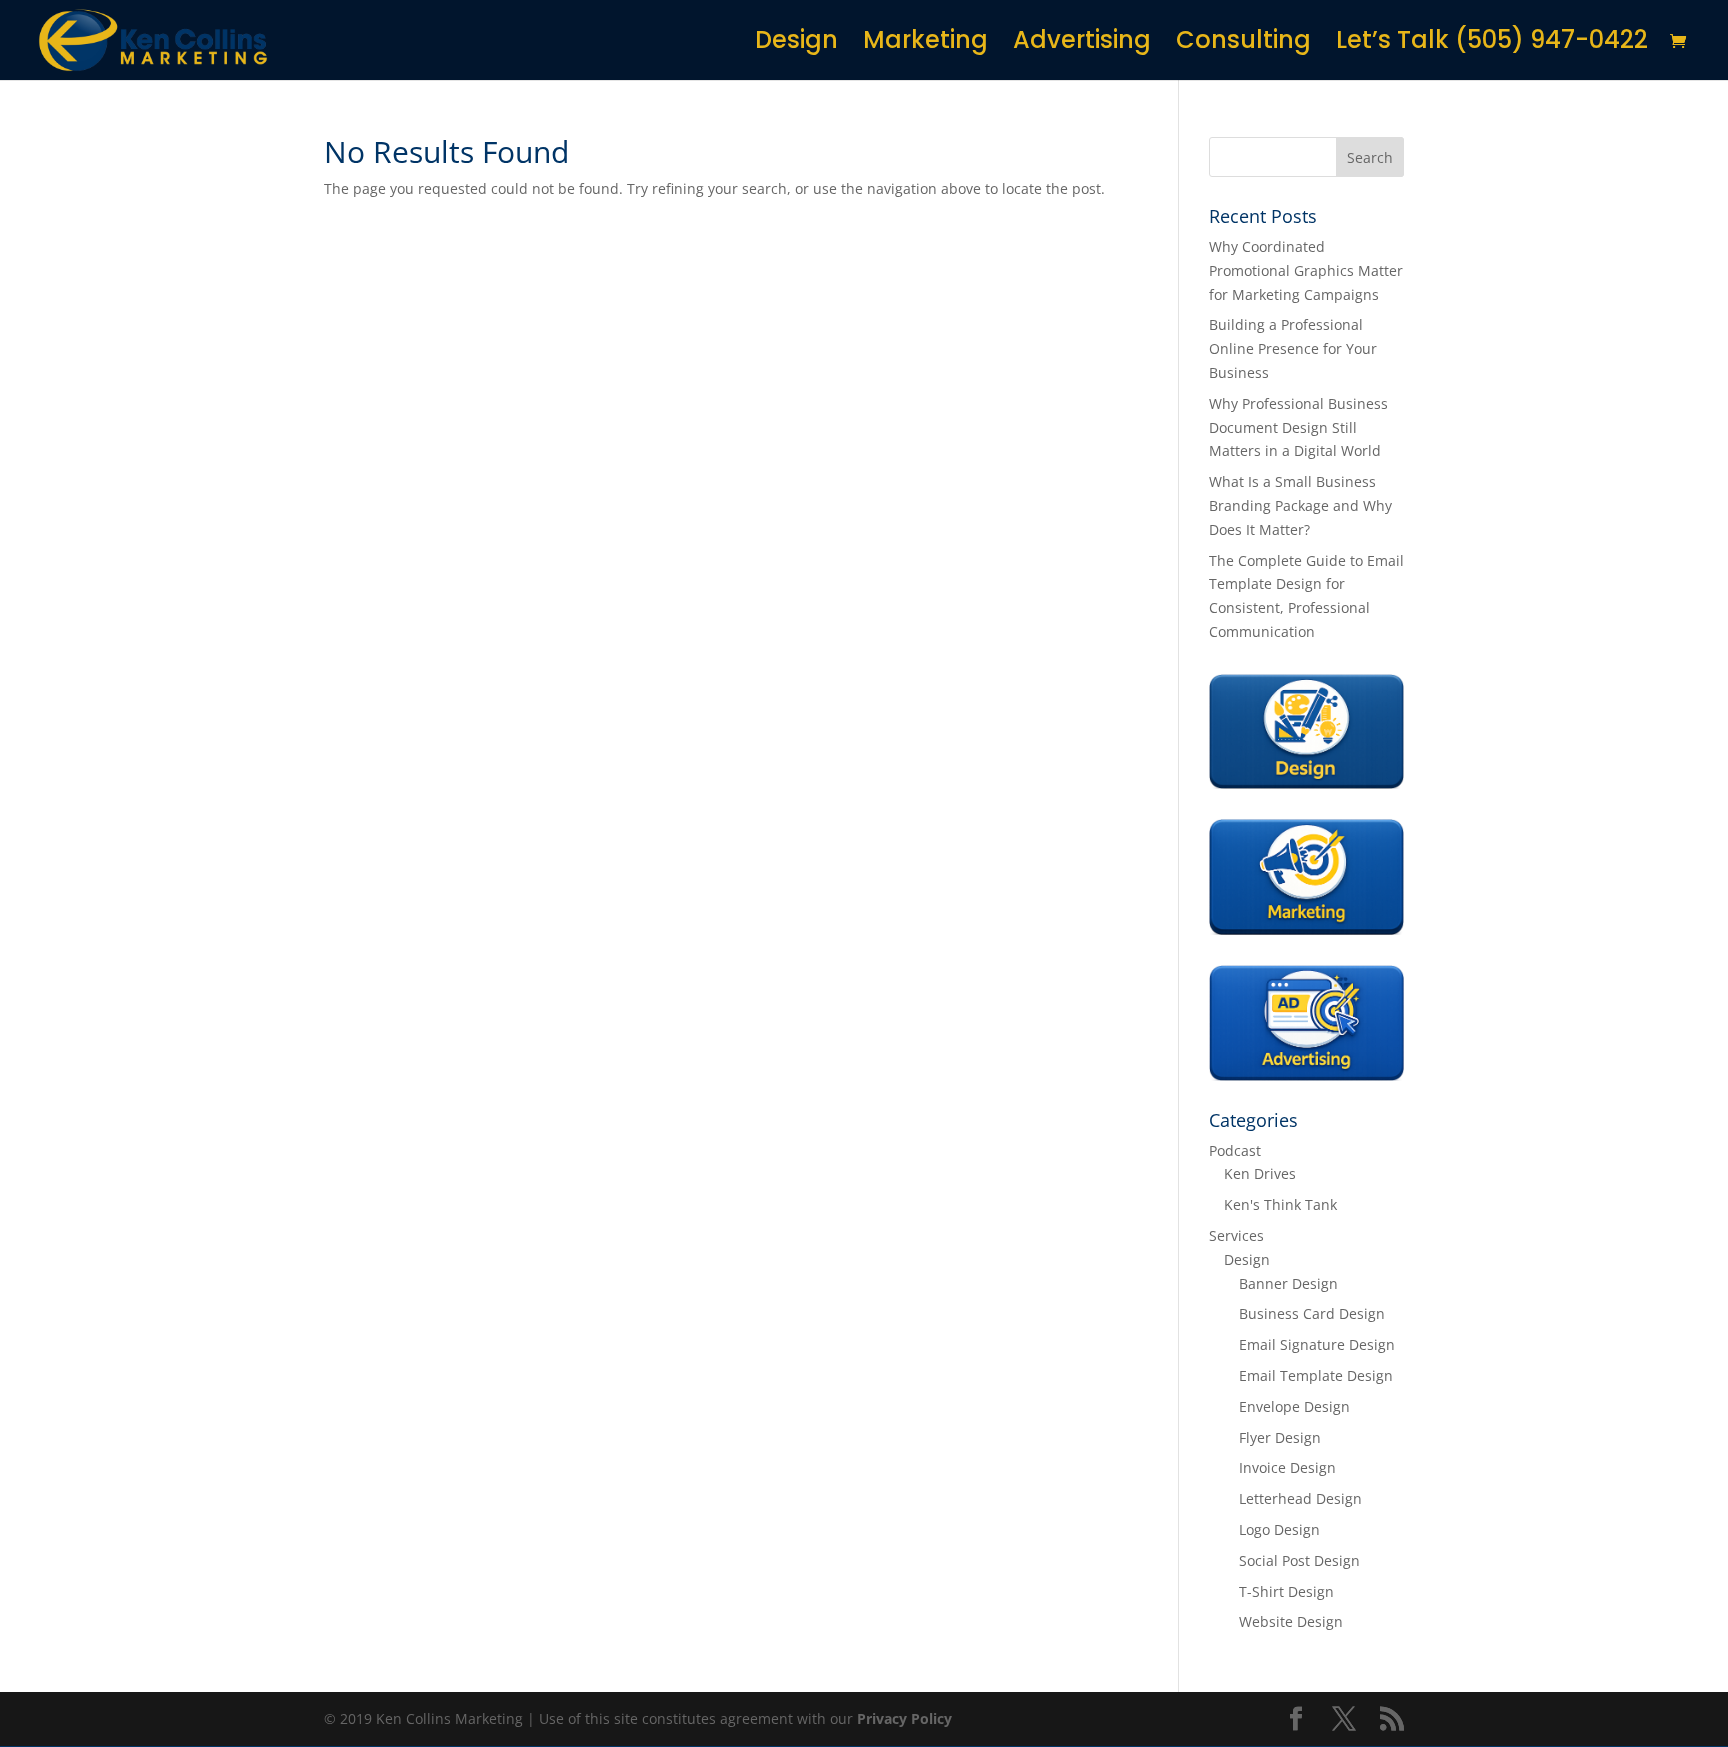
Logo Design (1279, 1529)
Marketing (925, 44)
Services (1236, 1235)
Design (796, 44)
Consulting (1243, 44)
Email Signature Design (1317, 1344)
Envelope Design (1294, 1406)
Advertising (1082, 44)
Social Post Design (1299, 1560)
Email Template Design (1316, 1375)
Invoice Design (1287, 1467)
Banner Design (1288, 1283)
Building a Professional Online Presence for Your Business (1293, 348)
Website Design (1291, 1621)
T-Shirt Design (1286, 1591)
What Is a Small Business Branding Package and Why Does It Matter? (1300, 505)
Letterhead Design (1300, 1498)
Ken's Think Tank (1280, 1204)
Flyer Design (1280, 1437)
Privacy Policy (904, 1718)
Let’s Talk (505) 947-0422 (1492, 44)
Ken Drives (1260, 1173)
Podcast (1235, 1150)
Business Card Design (1312, 1313)
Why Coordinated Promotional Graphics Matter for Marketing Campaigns (1306, 270)
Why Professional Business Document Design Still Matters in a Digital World (1298, 427)
